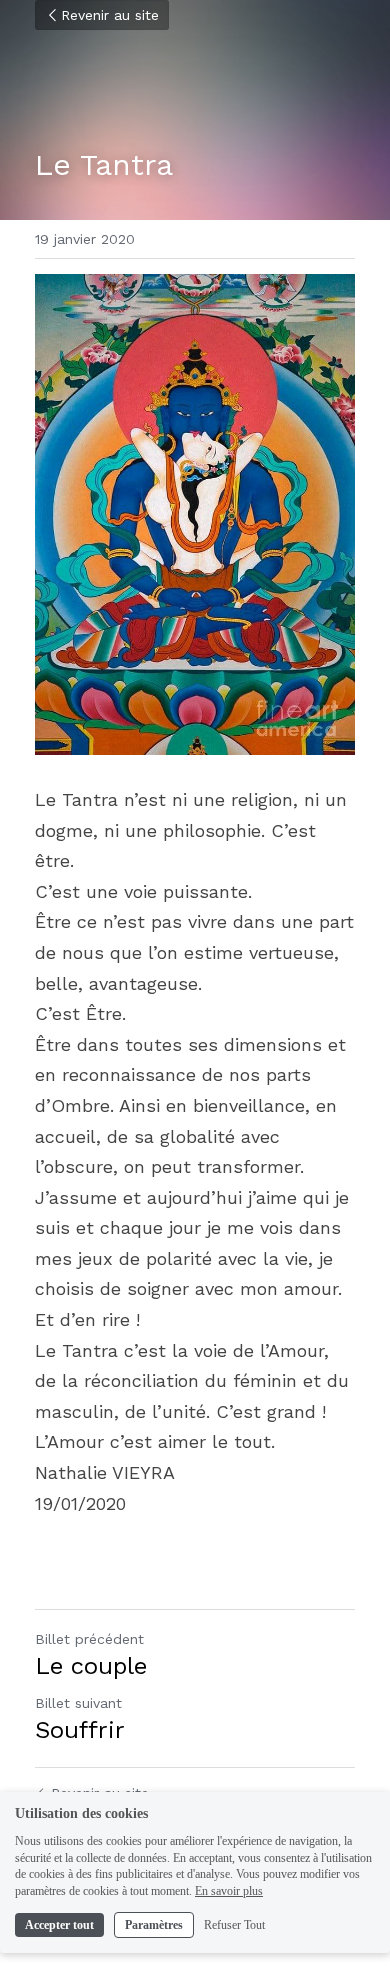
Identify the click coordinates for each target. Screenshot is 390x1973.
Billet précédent (89, 1639)
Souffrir (80, 1730)
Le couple (91, 1666)
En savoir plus (229, 1891)
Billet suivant (78, 1703)
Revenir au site (110, 15)
